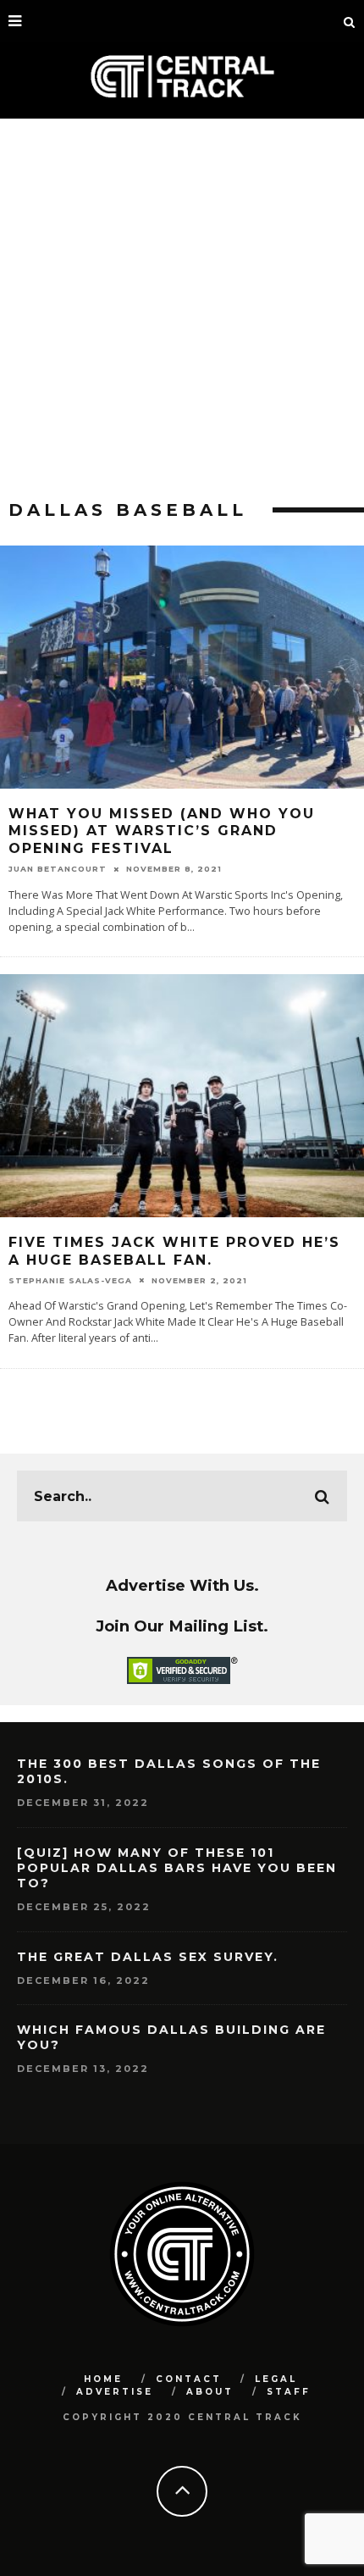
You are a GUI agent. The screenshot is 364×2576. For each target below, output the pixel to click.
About (210, 2392)
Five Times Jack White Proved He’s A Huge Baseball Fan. (174, 1251)
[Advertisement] (182, 309)
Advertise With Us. (182, 1585)
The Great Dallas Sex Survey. (148, 1957)
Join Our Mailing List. (182, 1626)
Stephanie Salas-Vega (70, 1280)
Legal (276, 2379)
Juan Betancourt (58, 869)
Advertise (115, 2392)
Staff (289, 2392)
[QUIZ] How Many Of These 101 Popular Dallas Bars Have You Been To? (177, 1868)
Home (103, 2379)
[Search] (350, 21)
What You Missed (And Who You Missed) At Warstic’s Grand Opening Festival (162, 831)
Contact (189, 2379)
